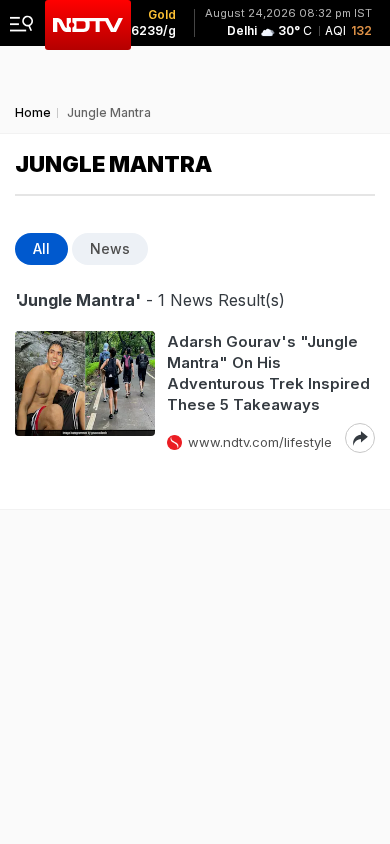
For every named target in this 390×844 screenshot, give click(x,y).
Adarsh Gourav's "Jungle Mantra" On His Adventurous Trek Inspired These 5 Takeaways (268, 373)
